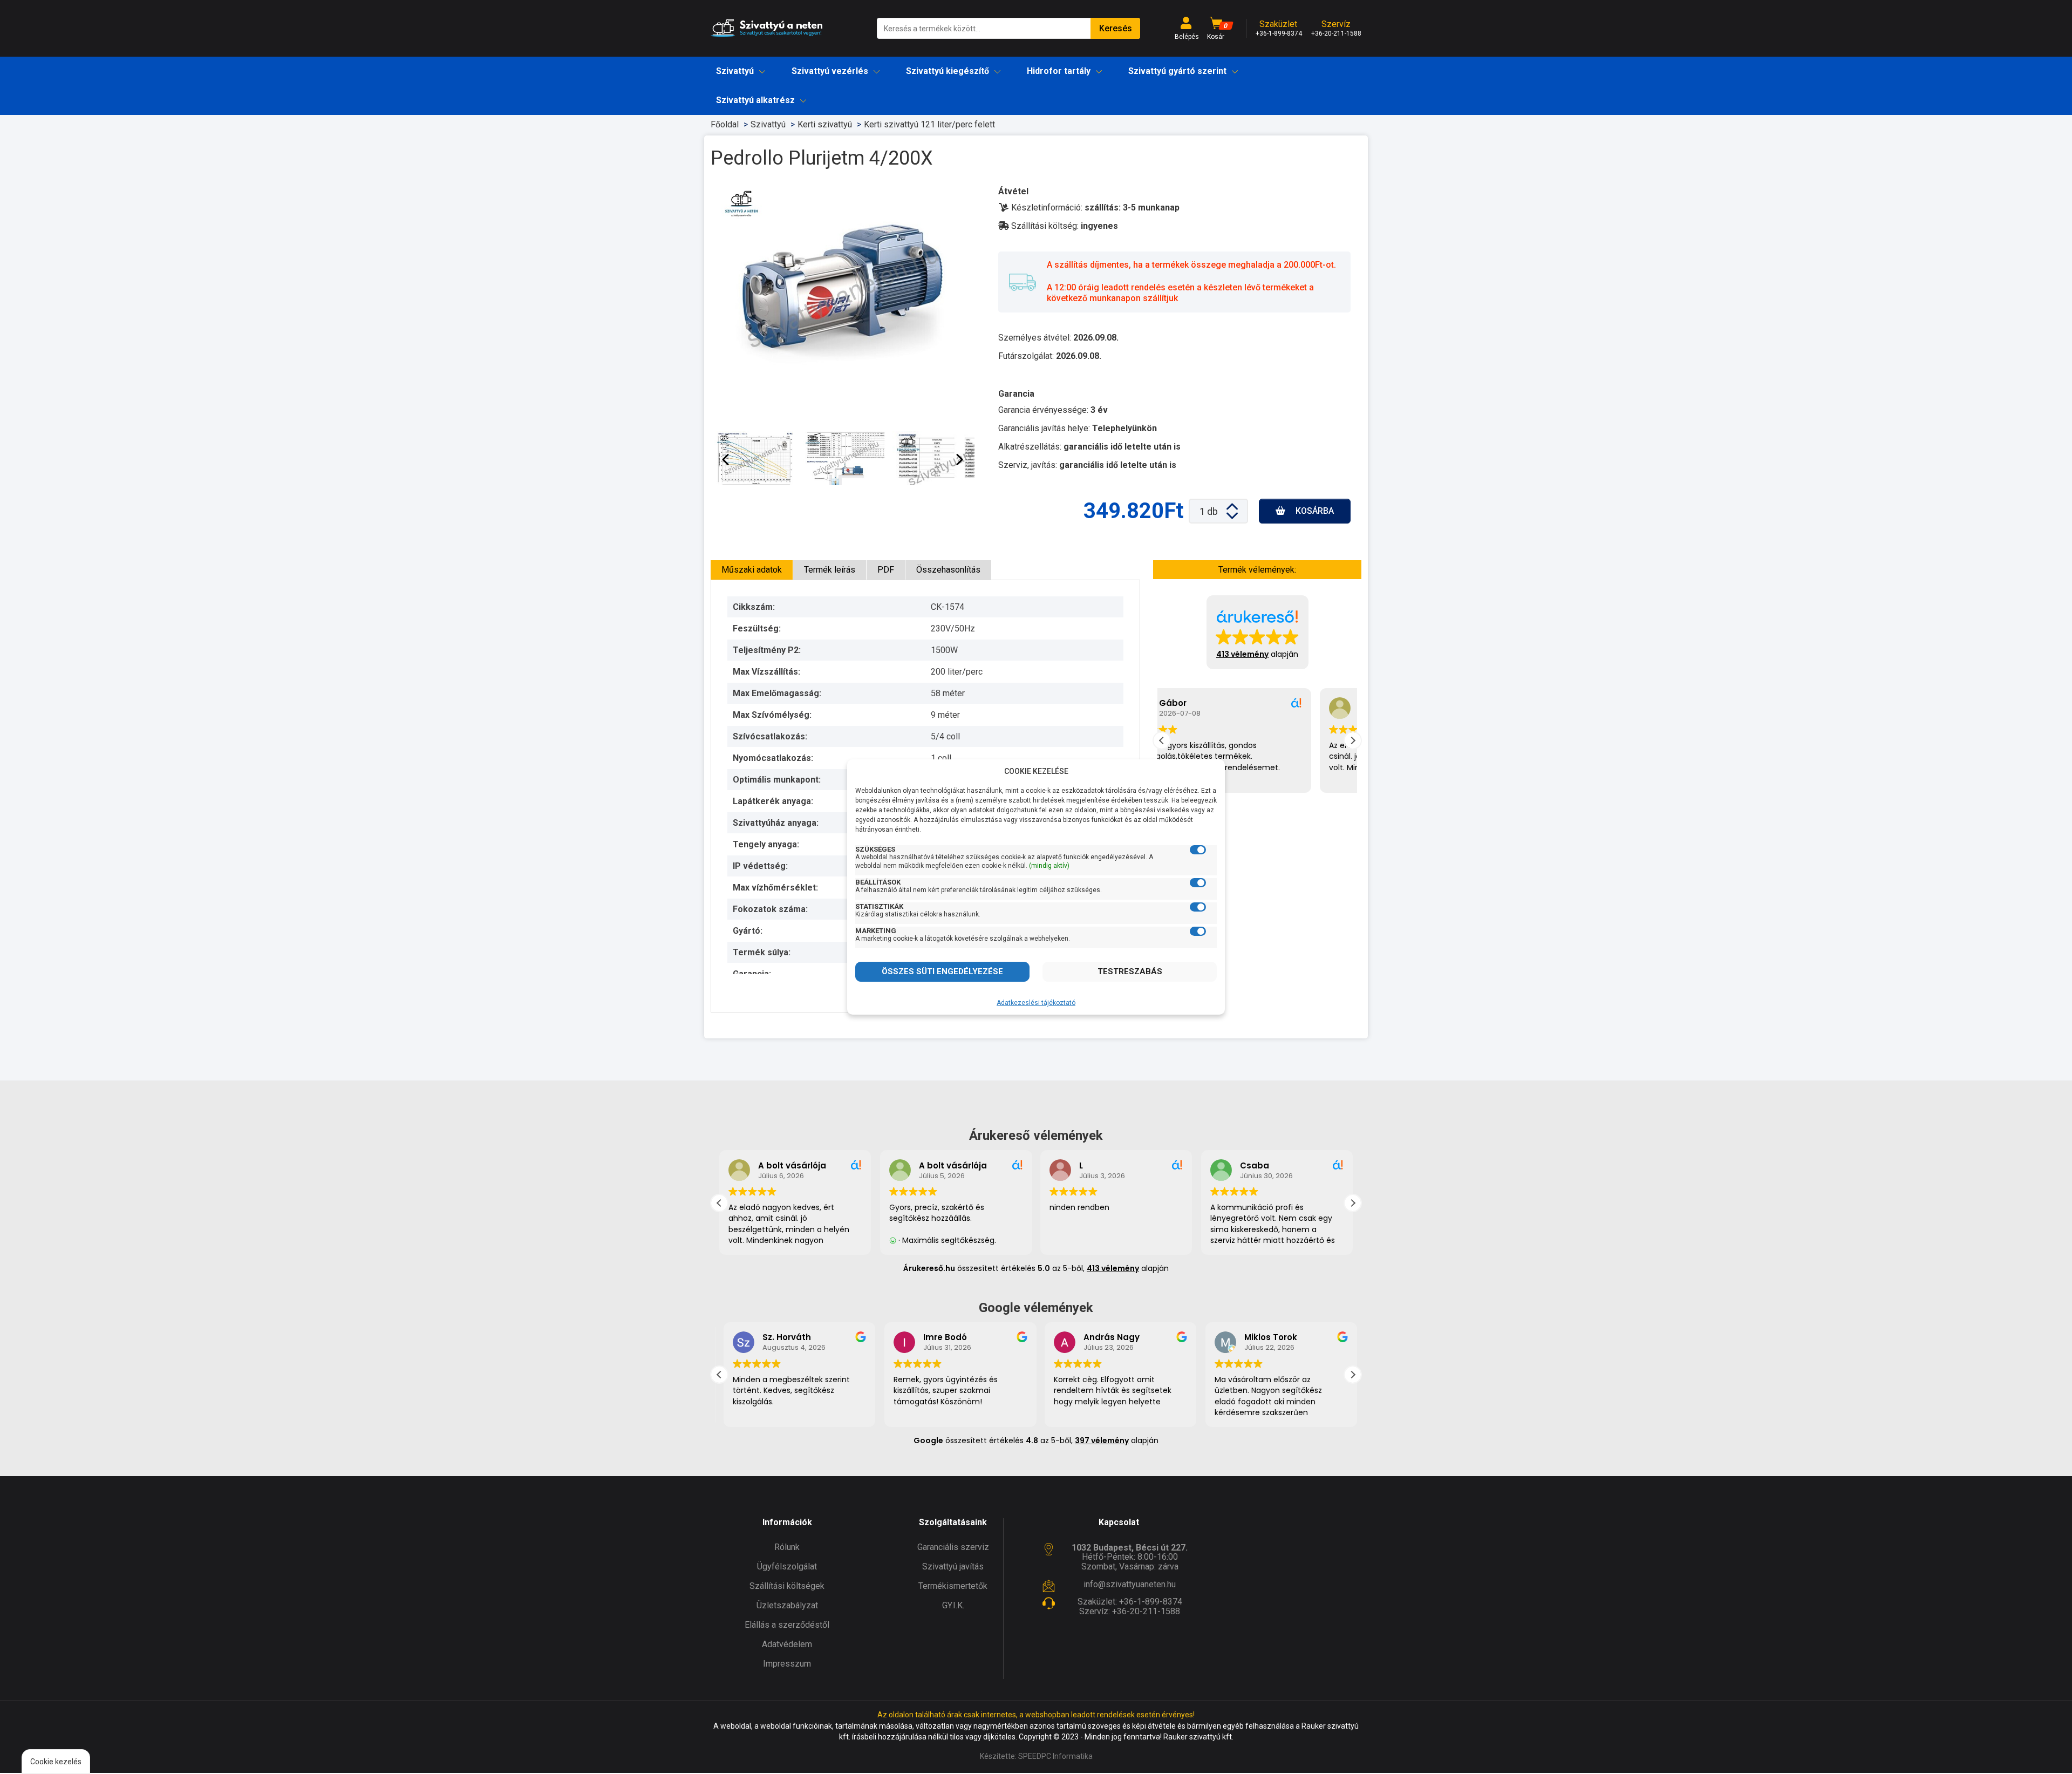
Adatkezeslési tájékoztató (1036, 1003)
